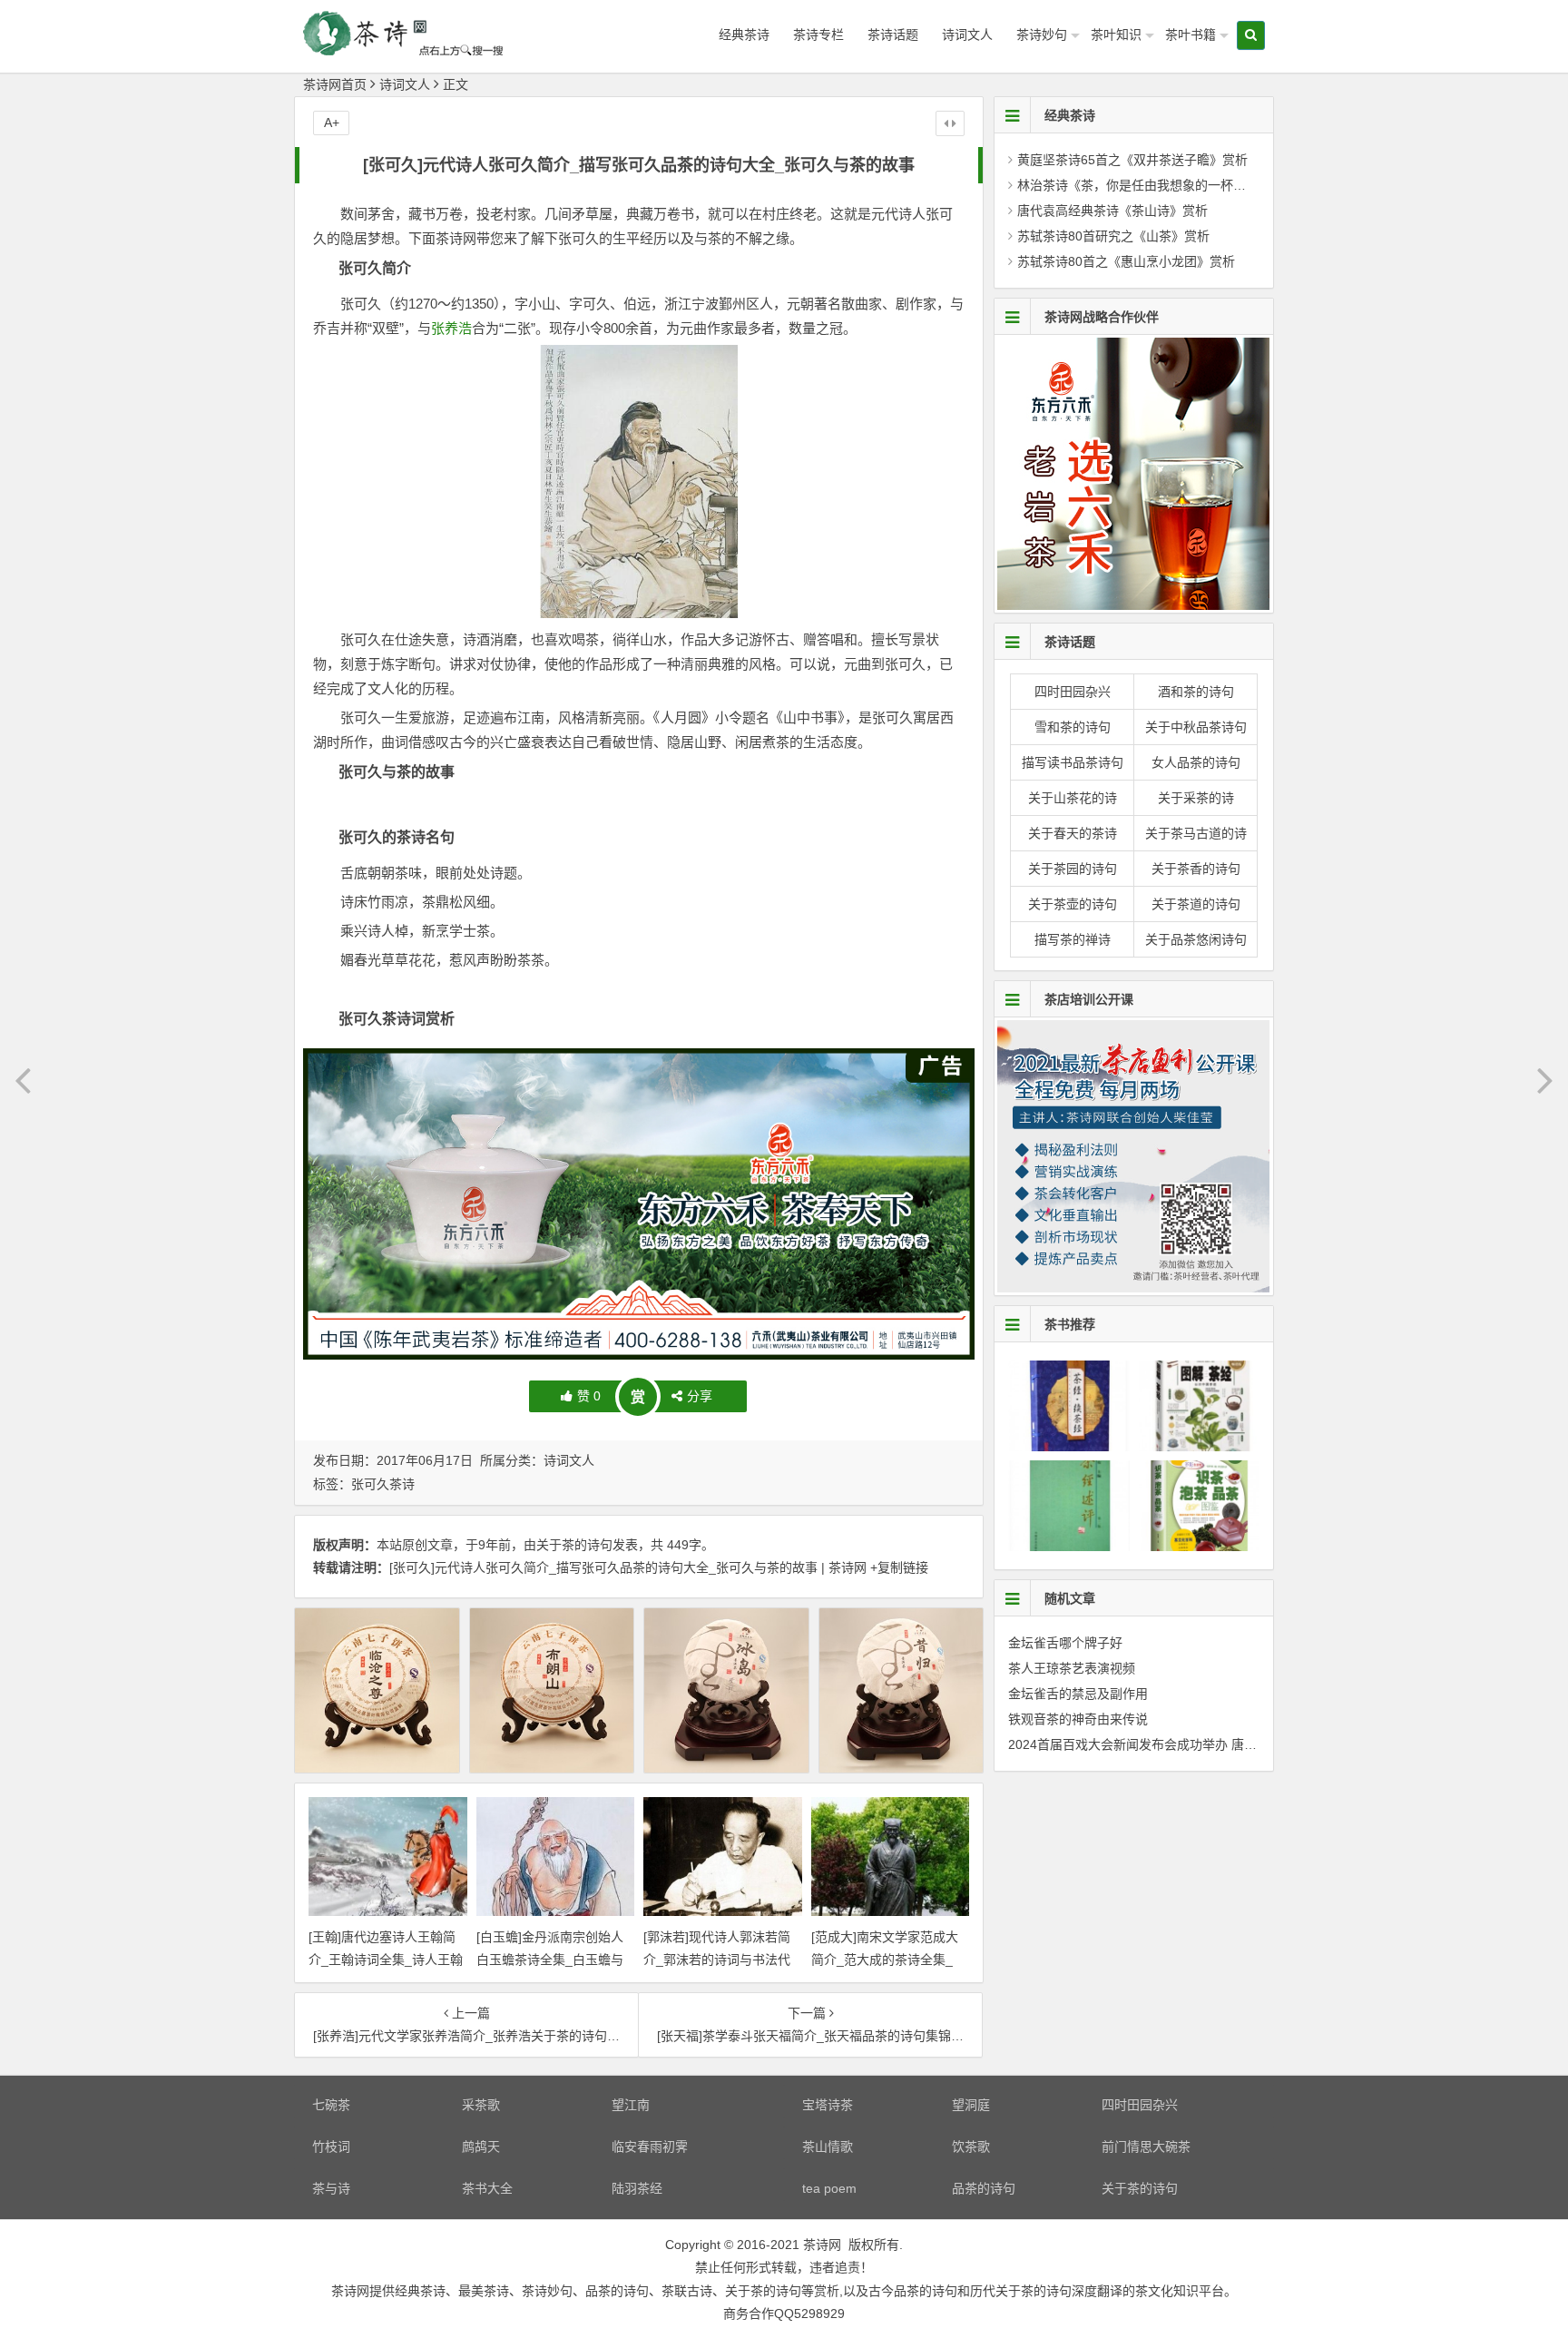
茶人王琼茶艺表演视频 (1072, 1668)
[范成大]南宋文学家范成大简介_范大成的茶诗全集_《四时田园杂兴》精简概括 (887, 1960)
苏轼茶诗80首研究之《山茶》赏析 (1113, 236)
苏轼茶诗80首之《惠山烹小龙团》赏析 (1126, 261)
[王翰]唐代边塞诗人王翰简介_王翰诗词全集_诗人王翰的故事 (386, 1960)
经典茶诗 (744, 34)
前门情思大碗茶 (1146, 2147)
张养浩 (451, 328)
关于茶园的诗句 (1073, 869)
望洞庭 (971, 2105)
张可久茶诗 (383, 1484)
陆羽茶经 (637, 2188)
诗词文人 (967, 34)
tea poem (829, 2188)
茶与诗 (331, 2188)
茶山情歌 (828, 2147)
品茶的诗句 (984, 2188)
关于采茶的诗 (1196, 798)
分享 (700, 1396)
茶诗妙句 (1042, 34)
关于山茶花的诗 (1073, 798)
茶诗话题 (893, 34)
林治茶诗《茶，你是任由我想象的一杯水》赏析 (1151, 185)
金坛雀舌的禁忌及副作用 (1078, 1694)
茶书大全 (487, 2188)
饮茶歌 (971, 2147)
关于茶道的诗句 (1196, 904)
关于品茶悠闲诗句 (1196, 939)
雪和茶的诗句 (1073, 727)
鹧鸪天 (481, 2147)
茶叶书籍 (1191, 34)
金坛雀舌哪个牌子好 (1065, 1643)
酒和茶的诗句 (1196, 692)
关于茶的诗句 (574, 1545)
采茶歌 (481, 2105)
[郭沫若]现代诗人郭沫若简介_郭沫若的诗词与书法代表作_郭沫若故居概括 (717, 1960)
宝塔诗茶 (828, 2105)
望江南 (631, 2105)
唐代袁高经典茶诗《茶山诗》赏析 (1112, 211)
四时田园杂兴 (1073, 692)
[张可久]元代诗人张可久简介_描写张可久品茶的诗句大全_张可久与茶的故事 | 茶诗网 (628, 1567)
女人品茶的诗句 (1196, 762)
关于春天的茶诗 (1073, 833)
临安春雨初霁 (650, 2147)
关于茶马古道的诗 (1196, 833)
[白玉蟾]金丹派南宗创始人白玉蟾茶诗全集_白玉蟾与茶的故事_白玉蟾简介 (550, 1960)
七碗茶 (331, 2105)
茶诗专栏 (818, 34)
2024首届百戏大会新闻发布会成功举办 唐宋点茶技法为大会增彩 (1190, 1744)
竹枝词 (331, 2147)
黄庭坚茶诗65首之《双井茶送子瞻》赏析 (1132, 160)
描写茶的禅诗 (1073, 939)
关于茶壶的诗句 (1073, 904)
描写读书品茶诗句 (1073, 762)
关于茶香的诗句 (1196, 869)
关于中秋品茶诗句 (1196, 727)
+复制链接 (897, 1567)
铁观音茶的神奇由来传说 (1078, 1719)
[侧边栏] (950, 123)
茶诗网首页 (335, 84)
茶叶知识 (1116, 34)
